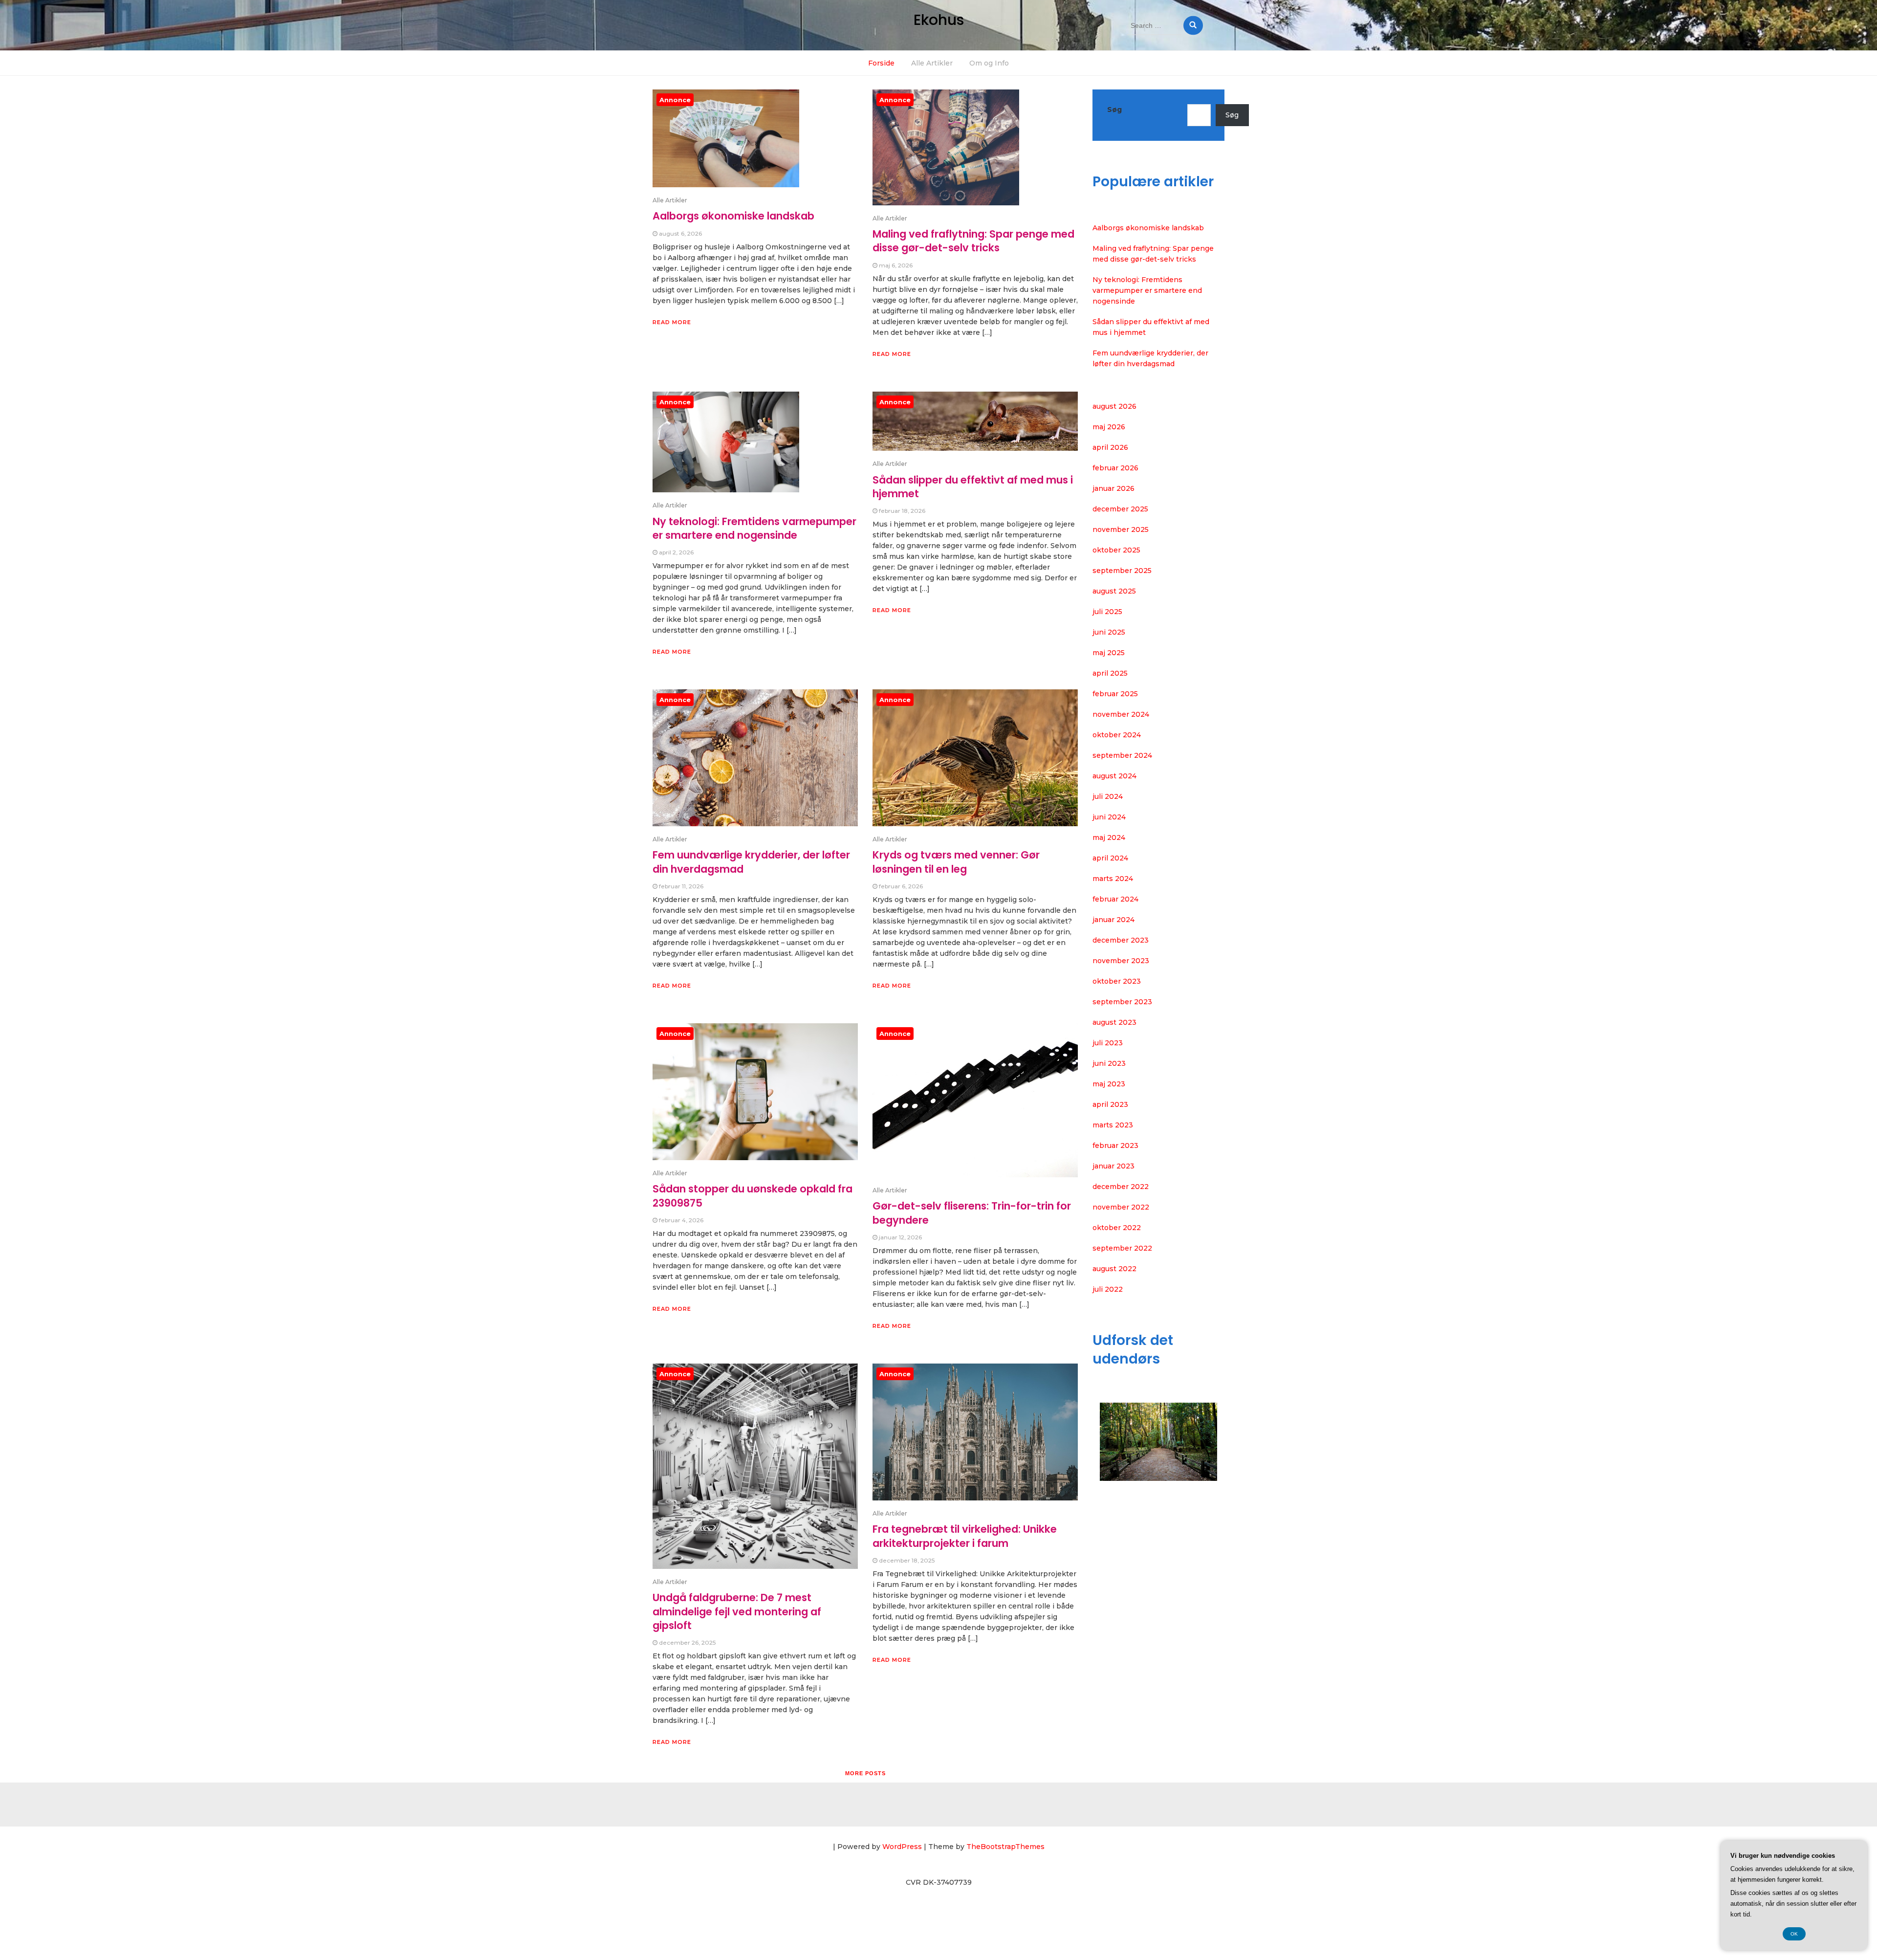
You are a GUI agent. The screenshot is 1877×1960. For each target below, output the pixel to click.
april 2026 (1110, 447)
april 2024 (1110, 858)
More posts (865, 1773)
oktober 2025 (1116, 550)
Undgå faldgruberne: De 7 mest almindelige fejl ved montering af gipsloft (737, 1611)
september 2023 (1122, 1002)
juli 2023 (1108, 1043)
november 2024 (1121, 714)
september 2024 (1122, 755)
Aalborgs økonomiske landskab (733, 216)
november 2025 (1121, 529)
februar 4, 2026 (681, 1220)
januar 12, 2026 (900, 1237)
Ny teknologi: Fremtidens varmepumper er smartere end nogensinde (754, 528)
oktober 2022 (1117, 1228)
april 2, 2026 (676, 552)
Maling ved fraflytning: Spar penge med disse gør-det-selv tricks (973, 241)
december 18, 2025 (907, 1560)
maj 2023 (1109, 1084)
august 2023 (1114, 1022)
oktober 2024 (1117, 735)
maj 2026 (1109, 427)
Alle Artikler (932, 63)
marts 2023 (1113, 1125)
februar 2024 (1115, 899)
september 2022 (1122, 1248)
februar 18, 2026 (902, 511)
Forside (881, 63)
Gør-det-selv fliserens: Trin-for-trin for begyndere (972, 1213)
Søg (1114, 110)
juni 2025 (1109, 632)
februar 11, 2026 (681, 886)
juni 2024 (1109, 817)
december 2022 (1121, 1187)
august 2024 (1114, 776)
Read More (672, 322)
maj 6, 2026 (896, 265)
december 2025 (1120, 509)
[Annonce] (726, 145)
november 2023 (1121, 961)
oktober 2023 (1117, 981)
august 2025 (1114, 591)
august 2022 (1114, 1269)
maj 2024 (1109, 837)
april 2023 (1110, 1104)
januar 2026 (1113, 488)
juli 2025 (1107, 612)
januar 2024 (1113, 920)
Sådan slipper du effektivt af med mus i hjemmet (973, 487)
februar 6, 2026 (901, 886)
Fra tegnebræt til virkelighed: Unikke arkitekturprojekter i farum (965, 1536)
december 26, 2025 (687, 1642)
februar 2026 (1115, 468)
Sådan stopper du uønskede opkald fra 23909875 (753, 1196)
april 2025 (1110, 673)
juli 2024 (1108, 796)
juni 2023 (1109, 1063)
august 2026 (1114, 406)
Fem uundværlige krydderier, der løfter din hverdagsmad (751, 862)
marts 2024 (1113, 879)
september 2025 (1122, 571)
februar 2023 (1115, 1145)
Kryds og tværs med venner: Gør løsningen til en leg (956, 862)
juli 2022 (1108, 1289)
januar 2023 (1113, 1166)
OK (1794, 1934)
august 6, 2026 (680, 233)
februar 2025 (1115, 694)
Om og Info (989, 63)
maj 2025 (1109, 653)
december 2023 (1121, 940)
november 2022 (1121, 1207)
